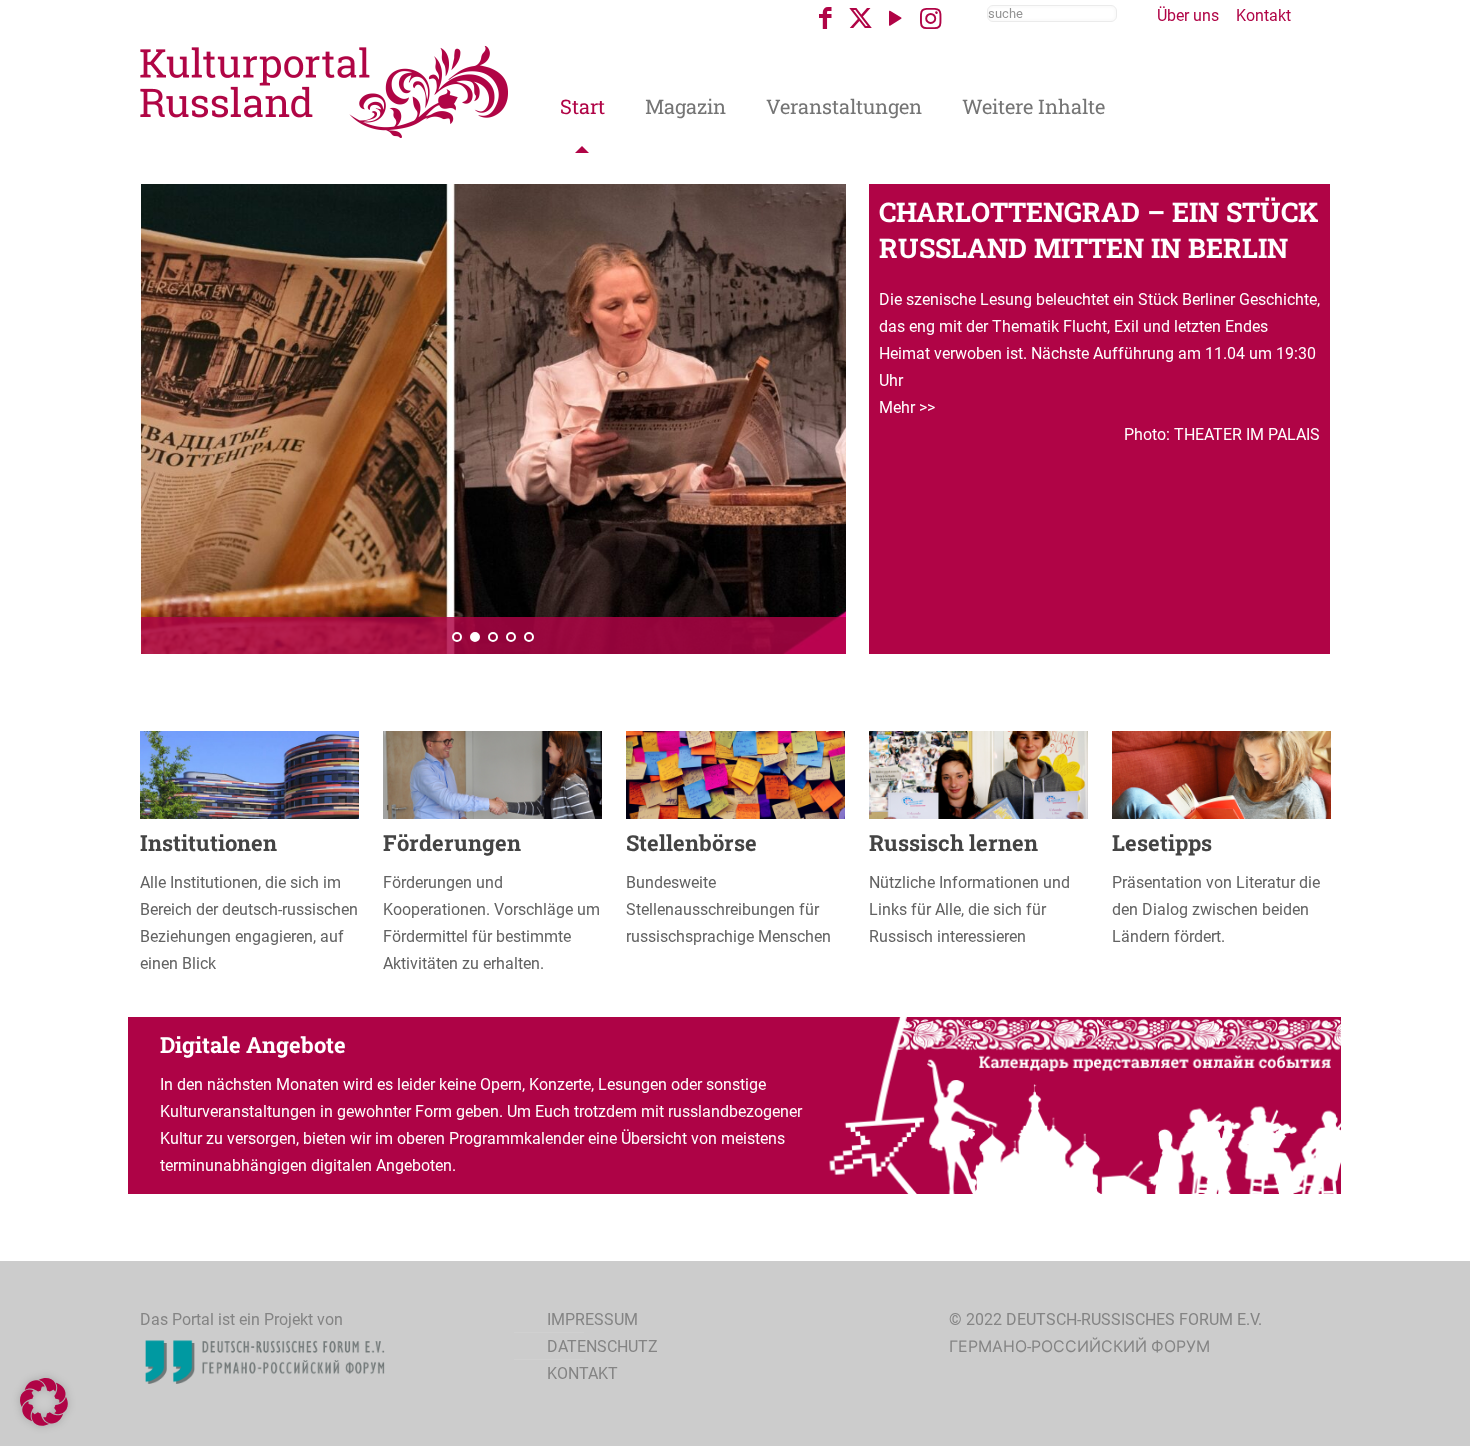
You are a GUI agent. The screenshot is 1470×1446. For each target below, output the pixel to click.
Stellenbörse (691, 842)
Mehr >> (907, 407)
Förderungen (452, 842)
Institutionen (208, 842)
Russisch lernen (953, 842)
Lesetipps (1162, 842)
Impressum (592, 1319)
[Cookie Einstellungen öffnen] (44, 1420)
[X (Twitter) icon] (860, 18)
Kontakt (1263, 15)
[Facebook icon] (825, 18)
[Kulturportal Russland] (325, 90)
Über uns (1188, 15)
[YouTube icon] (895, 18)
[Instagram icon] (930, 18)
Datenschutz (602, 1346)
